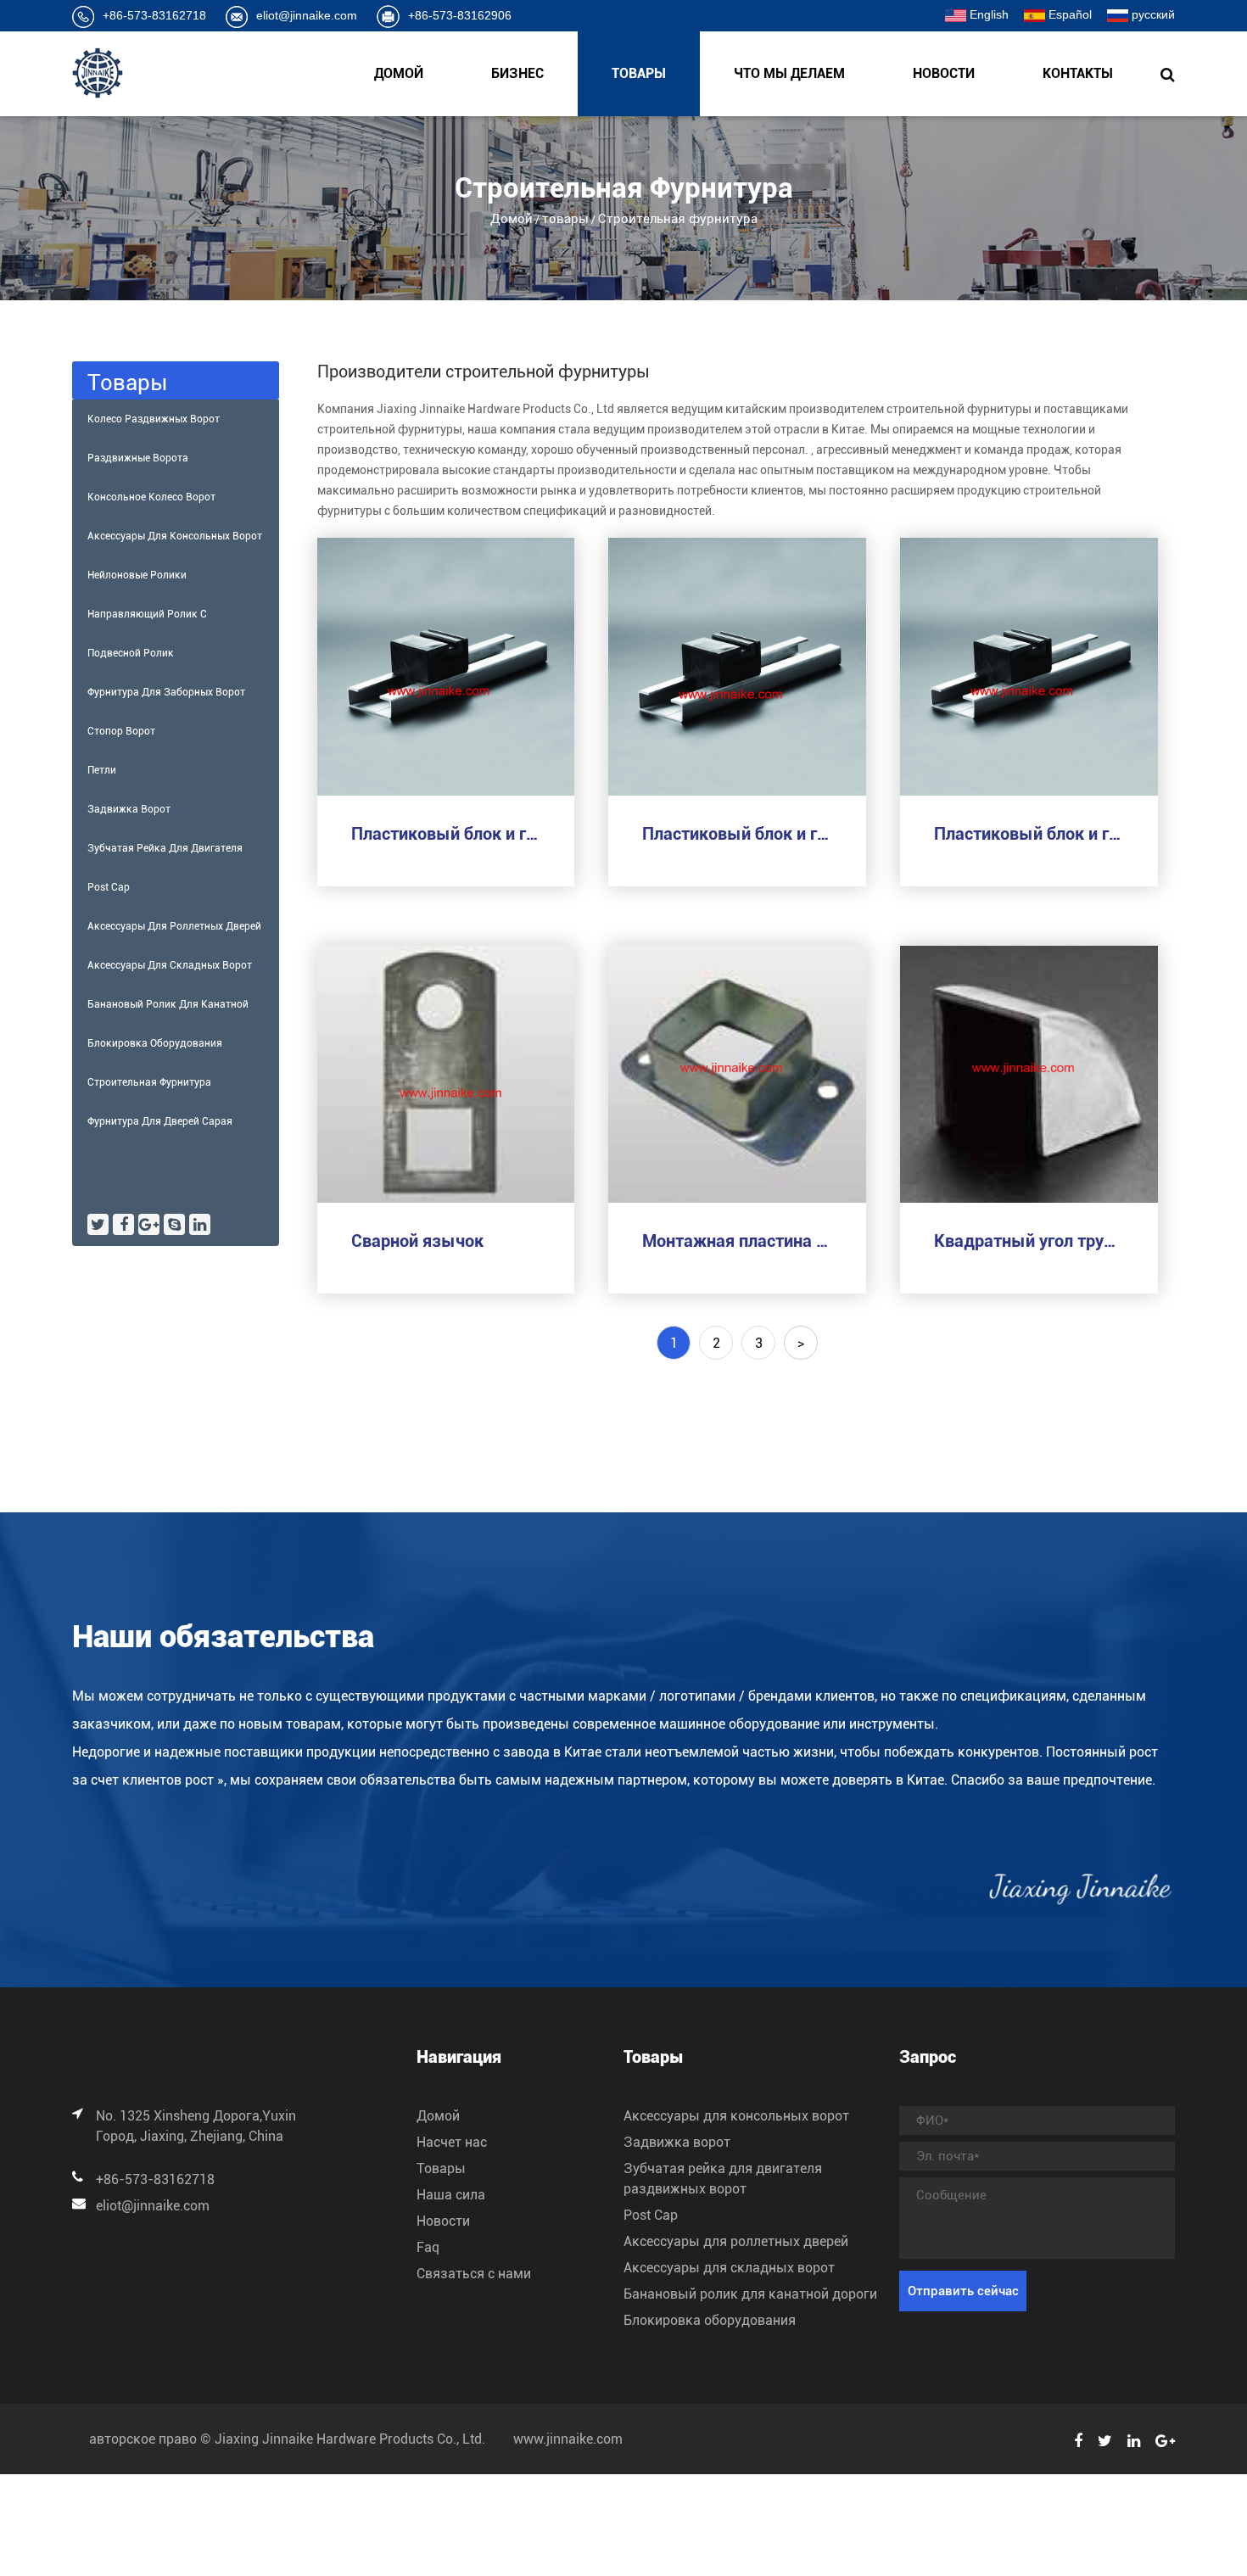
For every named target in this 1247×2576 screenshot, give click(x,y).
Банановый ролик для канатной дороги (168, 1011)
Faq (428, 2247)
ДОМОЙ (399, 73)
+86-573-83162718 (154, 15)
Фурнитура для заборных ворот (166, 692)
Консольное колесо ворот (151, 497)
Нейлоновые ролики (137, 575)
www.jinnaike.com (568, 2439)
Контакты (1078, 73)
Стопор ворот (121, 731)
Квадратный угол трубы (1029, 1241)
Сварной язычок (417, 1241)
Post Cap (109, 887)
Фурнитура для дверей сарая (160, 1121)
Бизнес (517, 73)
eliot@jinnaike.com (307, 15)
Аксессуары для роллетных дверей (174, 926)
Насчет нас (452, 2142)
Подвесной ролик (131, 653)
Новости (944, 73)
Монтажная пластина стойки (737, 1241)
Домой (512, 219)
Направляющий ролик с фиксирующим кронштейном (159, 621)
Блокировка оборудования (155, 1043)
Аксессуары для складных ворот (170, 965)
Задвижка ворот (129, 809)
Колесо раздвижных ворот (154, 419)
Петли (102, 770)
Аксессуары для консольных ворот (175, 536)
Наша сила (451, 2195)
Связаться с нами (474, 2274)
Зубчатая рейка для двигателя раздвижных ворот (165, 855)
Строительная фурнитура (149, 1082)
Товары (441, 2168)
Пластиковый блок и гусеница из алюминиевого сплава (446, 834)
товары (639, 73)
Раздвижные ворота (138, 458)
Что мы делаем (789, 73)
